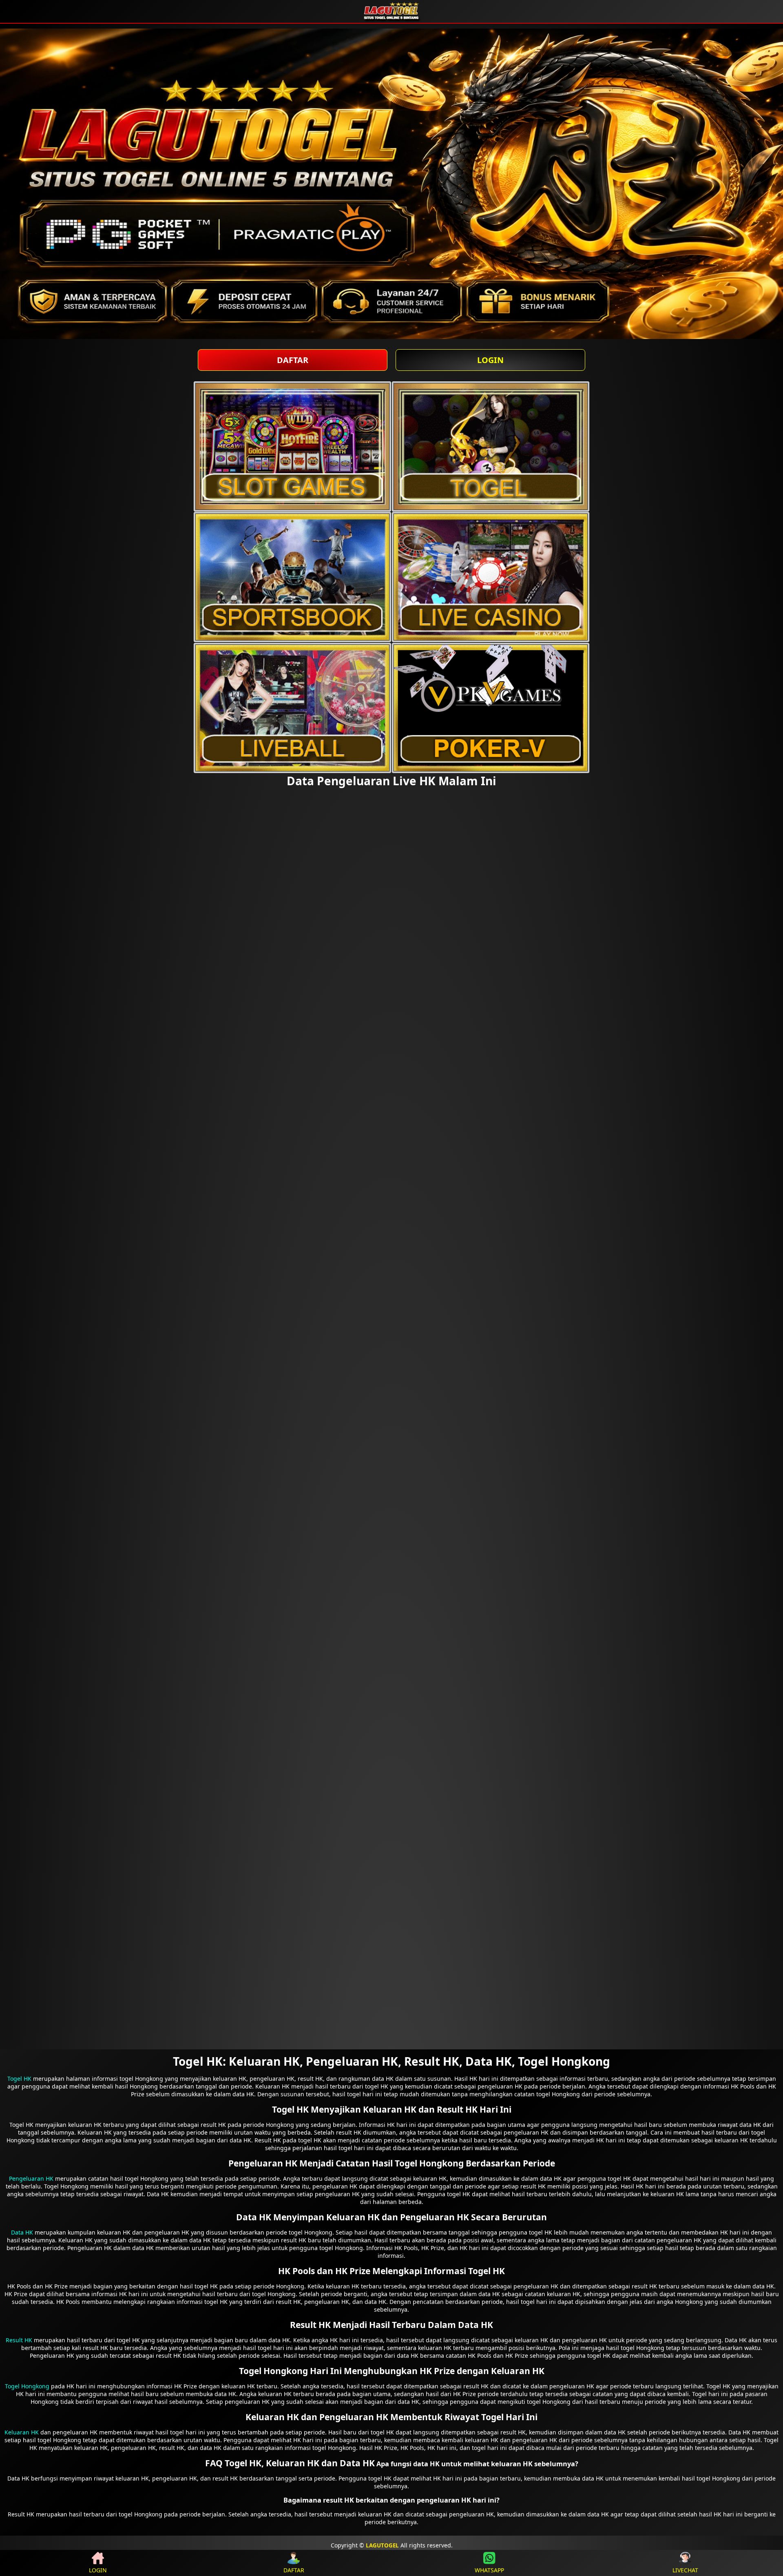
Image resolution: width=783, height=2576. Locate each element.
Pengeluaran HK (31, 2178)
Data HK (22, 2232)
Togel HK (19, 2079)
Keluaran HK (22, 2432)
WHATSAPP (489, 2570)
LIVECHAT (685, 2570)
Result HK (19, 2340)
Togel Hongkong (27, 2386)
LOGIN (490, 360)
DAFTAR (293, 360)
